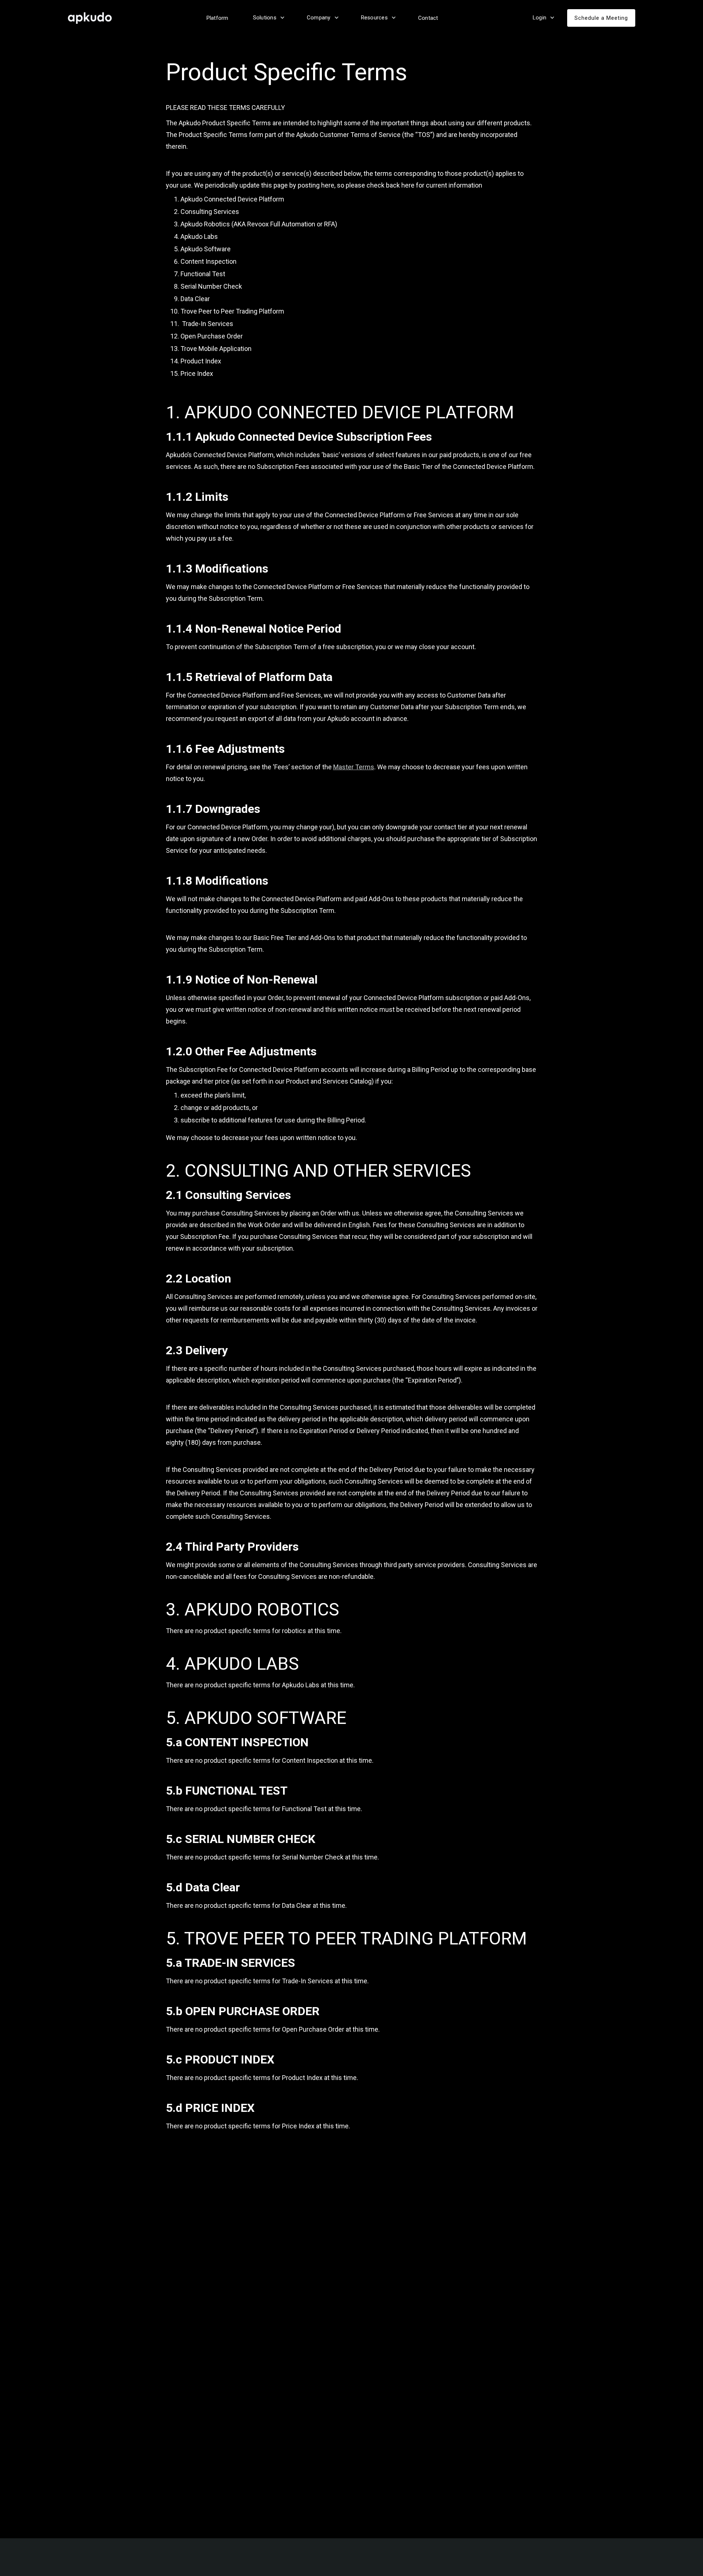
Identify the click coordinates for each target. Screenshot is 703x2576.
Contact (428, 18)
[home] (93, 18)
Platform (217, 18)
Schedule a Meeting (601, 18)
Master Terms (354, 767)
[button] (268, 18)
